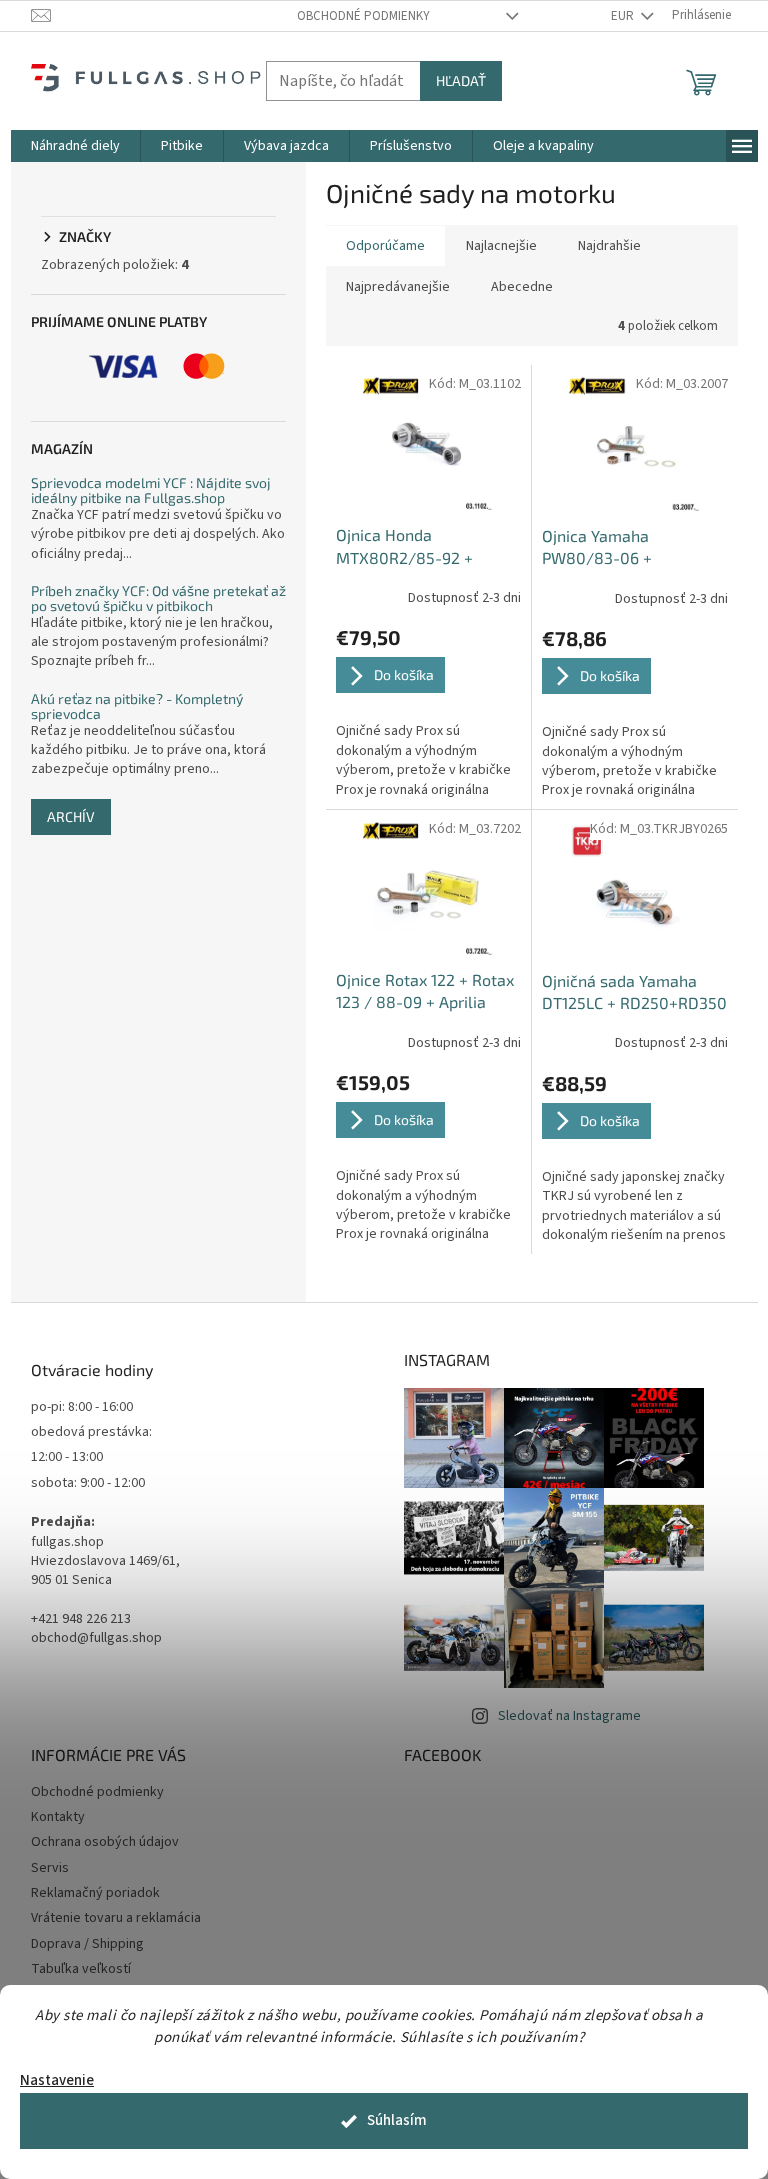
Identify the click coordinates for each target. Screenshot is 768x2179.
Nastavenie (57, 2080)
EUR (624, 16)
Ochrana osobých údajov (105, 1842)
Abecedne (522, 287)
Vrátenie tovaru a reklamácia (116, 1918)
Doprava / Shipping (87, 1944)
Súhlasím (397, 2120)
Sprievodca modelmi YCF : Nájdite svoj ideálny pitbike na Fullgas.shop (151, 490)
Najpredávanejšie (398, 287)
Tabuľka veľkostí (81, 1969)
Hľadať (461, 80)
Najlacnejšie (501, 246)
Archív (71, 816)
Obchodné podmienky (363, 16)
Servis (50, 1868)
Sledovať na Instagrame (569, 1716)
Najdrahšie (609, 246)
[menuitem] (75, 146)
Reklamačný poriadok (95, 1893)
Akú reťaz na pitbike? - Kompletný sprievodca (137, 706)
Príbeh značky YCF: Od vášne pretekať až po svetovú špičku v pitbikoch (158, 598)
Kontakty (58, 1817)
